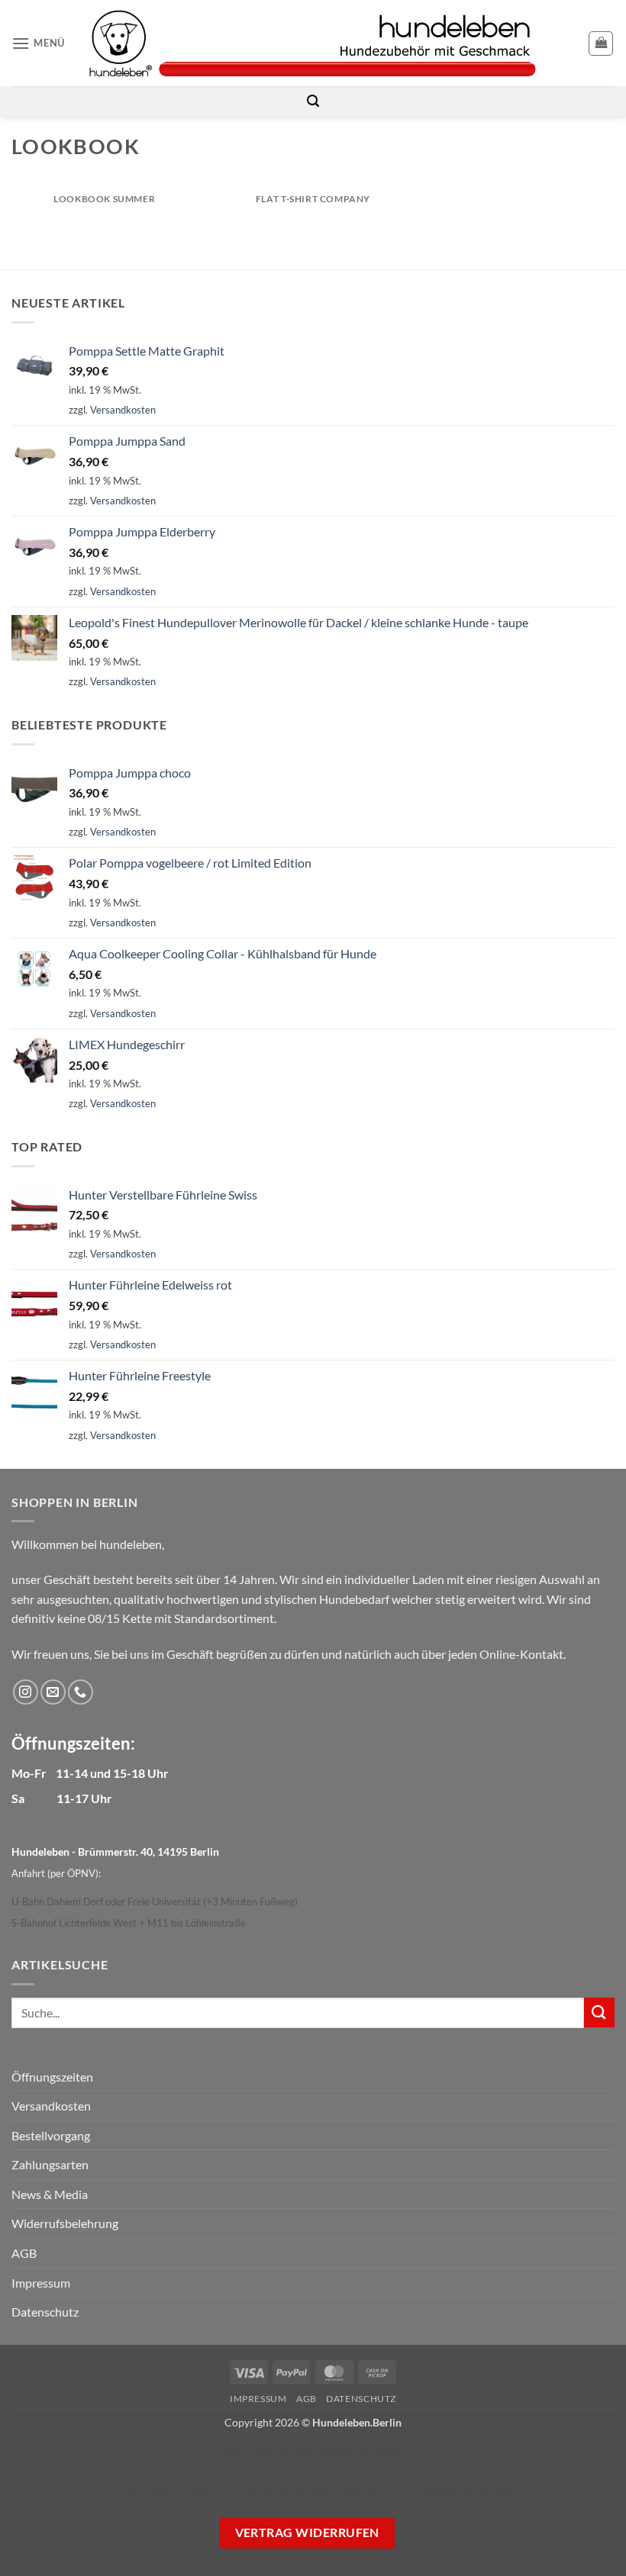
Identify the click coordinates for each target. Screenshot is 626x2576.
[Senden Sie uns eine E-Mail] (53, 1692)
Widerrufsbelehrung (65, 2223)
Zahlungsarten (50, 2164)
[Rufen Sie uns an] (81, 1692)
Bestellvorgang (51, 2135)
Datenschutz (45, 2312)
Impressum (41, 2283)
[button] (38, 43)
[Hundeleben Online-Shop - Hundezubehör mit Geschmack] (313, 43)
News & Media (50, 2194)
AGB (24, 2253)
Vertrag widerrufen (307, 2533)
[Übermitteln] (599, 2012)
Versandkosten (123, 410)
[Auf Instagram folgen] (26, 1692)
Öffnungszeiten (52, 2077)
